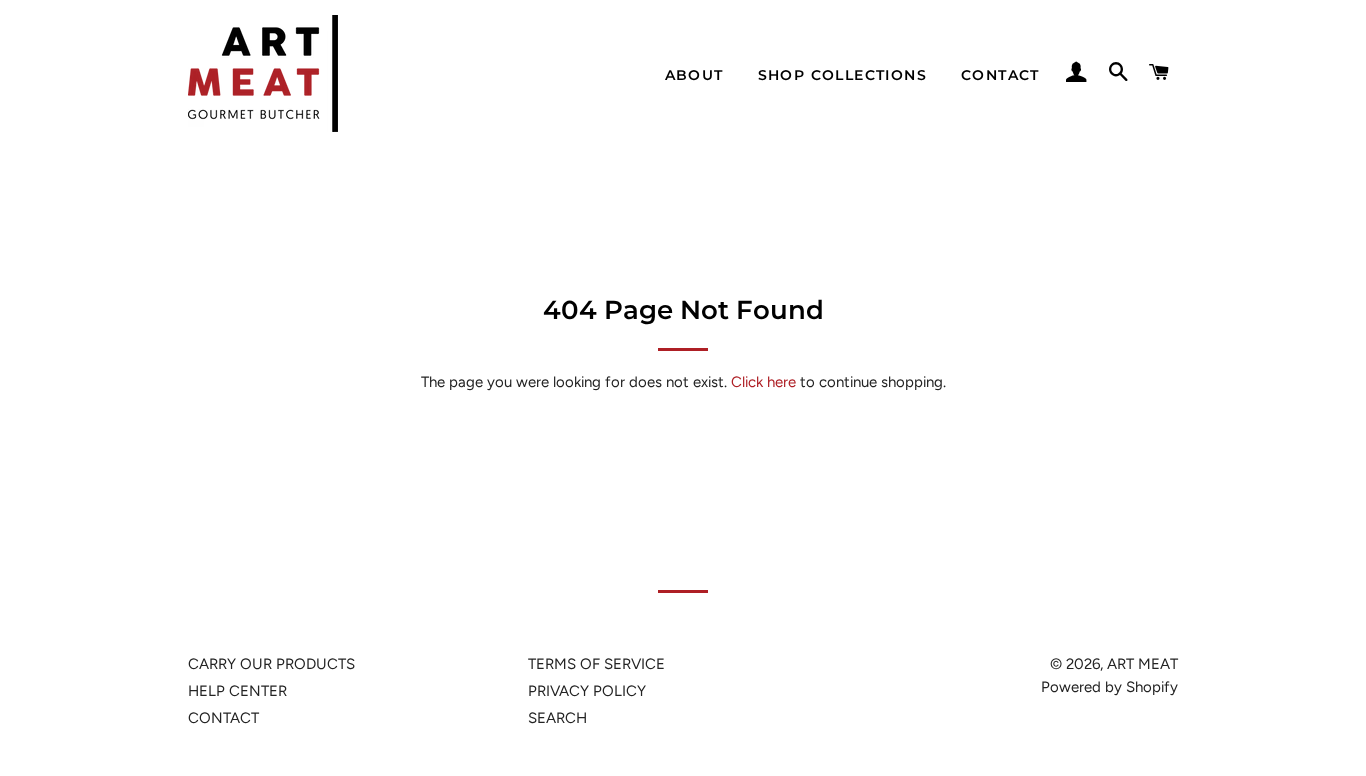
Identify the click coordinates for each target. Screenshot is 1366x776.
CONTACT (223, 718)
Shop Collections (842, 75)
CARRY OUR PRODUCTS (271, 664)
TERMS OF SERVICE (596, 664)
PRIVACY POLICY (587, 691)
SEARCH (557, 718)
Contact (1000, 75)
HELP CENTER (237, 691)
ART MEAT (1142, 664)
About (694, 75)
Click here (763, 382)
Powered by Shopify (1109, 687)
